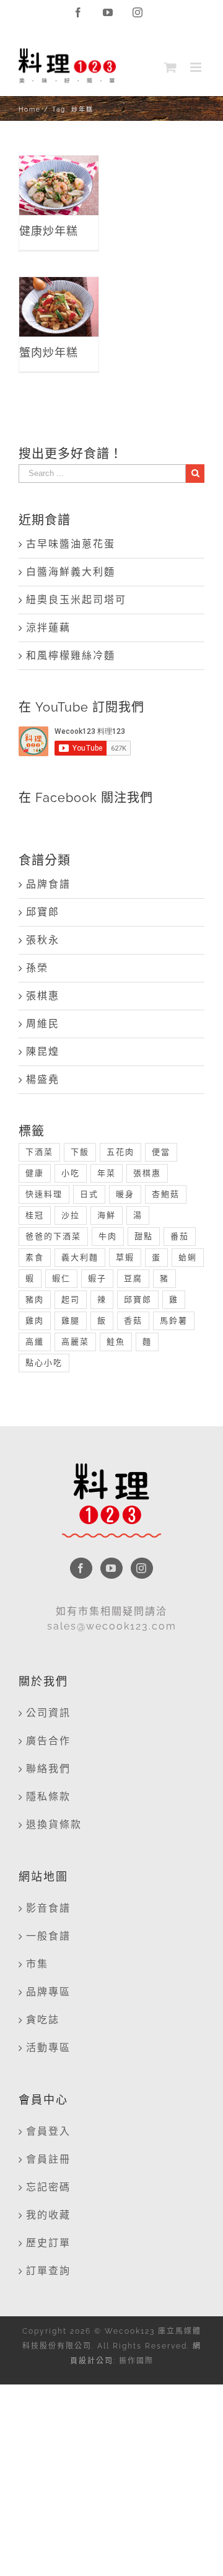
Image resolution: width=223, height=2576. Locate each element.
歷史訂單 (48, 2243)
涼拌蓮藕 (48, 628)
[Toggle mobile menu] (197, 67)
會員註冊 (48, 2159)
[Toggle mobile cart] (171, 67)
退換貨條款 (54, 1824)
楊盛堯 (43, 1079)
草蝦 (125, 1257)
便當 (161, 1152)
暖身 (125, 1194)
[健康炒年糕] (59, 185)
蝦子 (97, 1278)
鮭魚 (116, 1342)
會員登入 (48, 2131)
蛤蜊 (188, 1257)
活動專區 (48, 2048)
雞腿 (71, 1321)
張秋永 (43, 940)
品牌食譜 (48, 884)
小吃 (71, 1173)
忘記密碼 (48, 2187)
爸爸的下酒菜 (53, 1236)
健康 (35, 1173)
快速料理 (44, 1194)
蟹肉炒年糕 (59, 284)
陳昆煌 (43, 1052)
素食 (35, 1257)
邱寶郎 (43, 912)
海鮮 (107, 1215)
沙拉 (71, 1215)
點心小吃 (44, 1363)
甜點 (144, 1236)
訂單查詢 (48, 2271)
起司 (71, 1299)
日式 (89, 1194)
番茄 (180, 1236)
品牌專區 (48, 1992)
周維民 (43, 1024)
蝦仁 (61, 1278)
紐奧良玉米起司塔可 (76, 600)
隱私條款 (48, 1797)
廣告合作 (48, 1741)
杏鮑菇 (166, 1194)
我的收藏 (48, 2215)
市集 (37, 1964)
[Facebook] (81, 1568)
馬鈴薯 (174, 1321)
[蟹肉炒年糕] (59, 307)
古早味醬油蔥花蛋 (71, 544)
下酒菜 (39, 1152)
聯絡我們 (48, 1769)
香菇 (133, 1321)
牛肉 (108, 1236)
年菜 (107, 1173)
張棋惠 (43, 996)
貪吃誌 (43, 2020)
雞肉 (35, 1321)
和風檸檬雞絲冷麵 (71, 655)
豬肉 (35, 1299)
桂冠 (35, 1215)
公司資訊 (48, 1713)
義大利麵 (80, 1257)
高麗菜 (75, 1342)
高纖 (35, 1342)
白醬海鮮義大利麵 (71, 572)
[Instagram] (142, 1568)
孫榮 (37, 968)
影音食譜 (48, 1908)
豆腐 (133, 1278)
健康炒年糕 (59, 163)
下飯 (80, 1152)
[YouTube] (111, 1568)
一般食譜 (48, 1936)
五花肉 (120, 1152)
